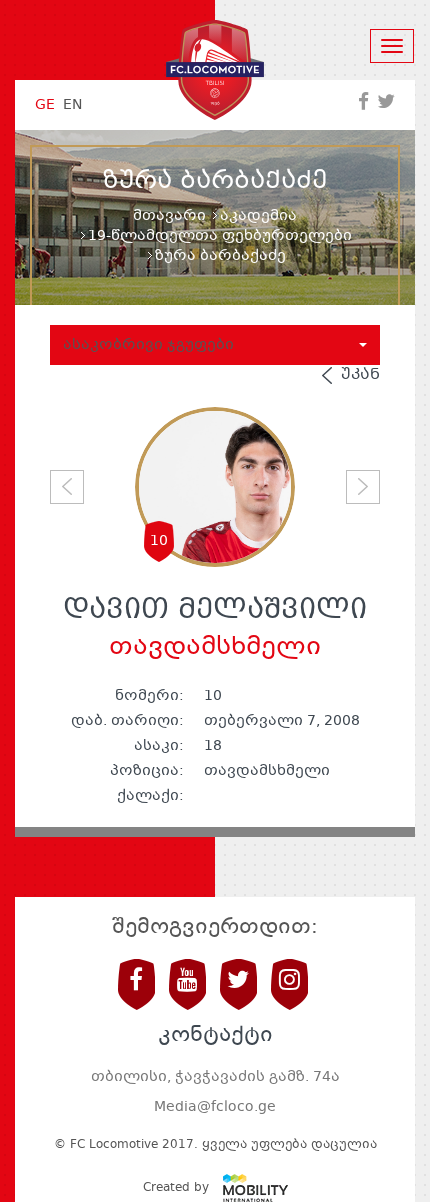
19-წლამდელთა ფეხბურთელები (220, 236)
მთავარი (169, 216)
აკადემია (258, 216)
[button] (67, 487)
